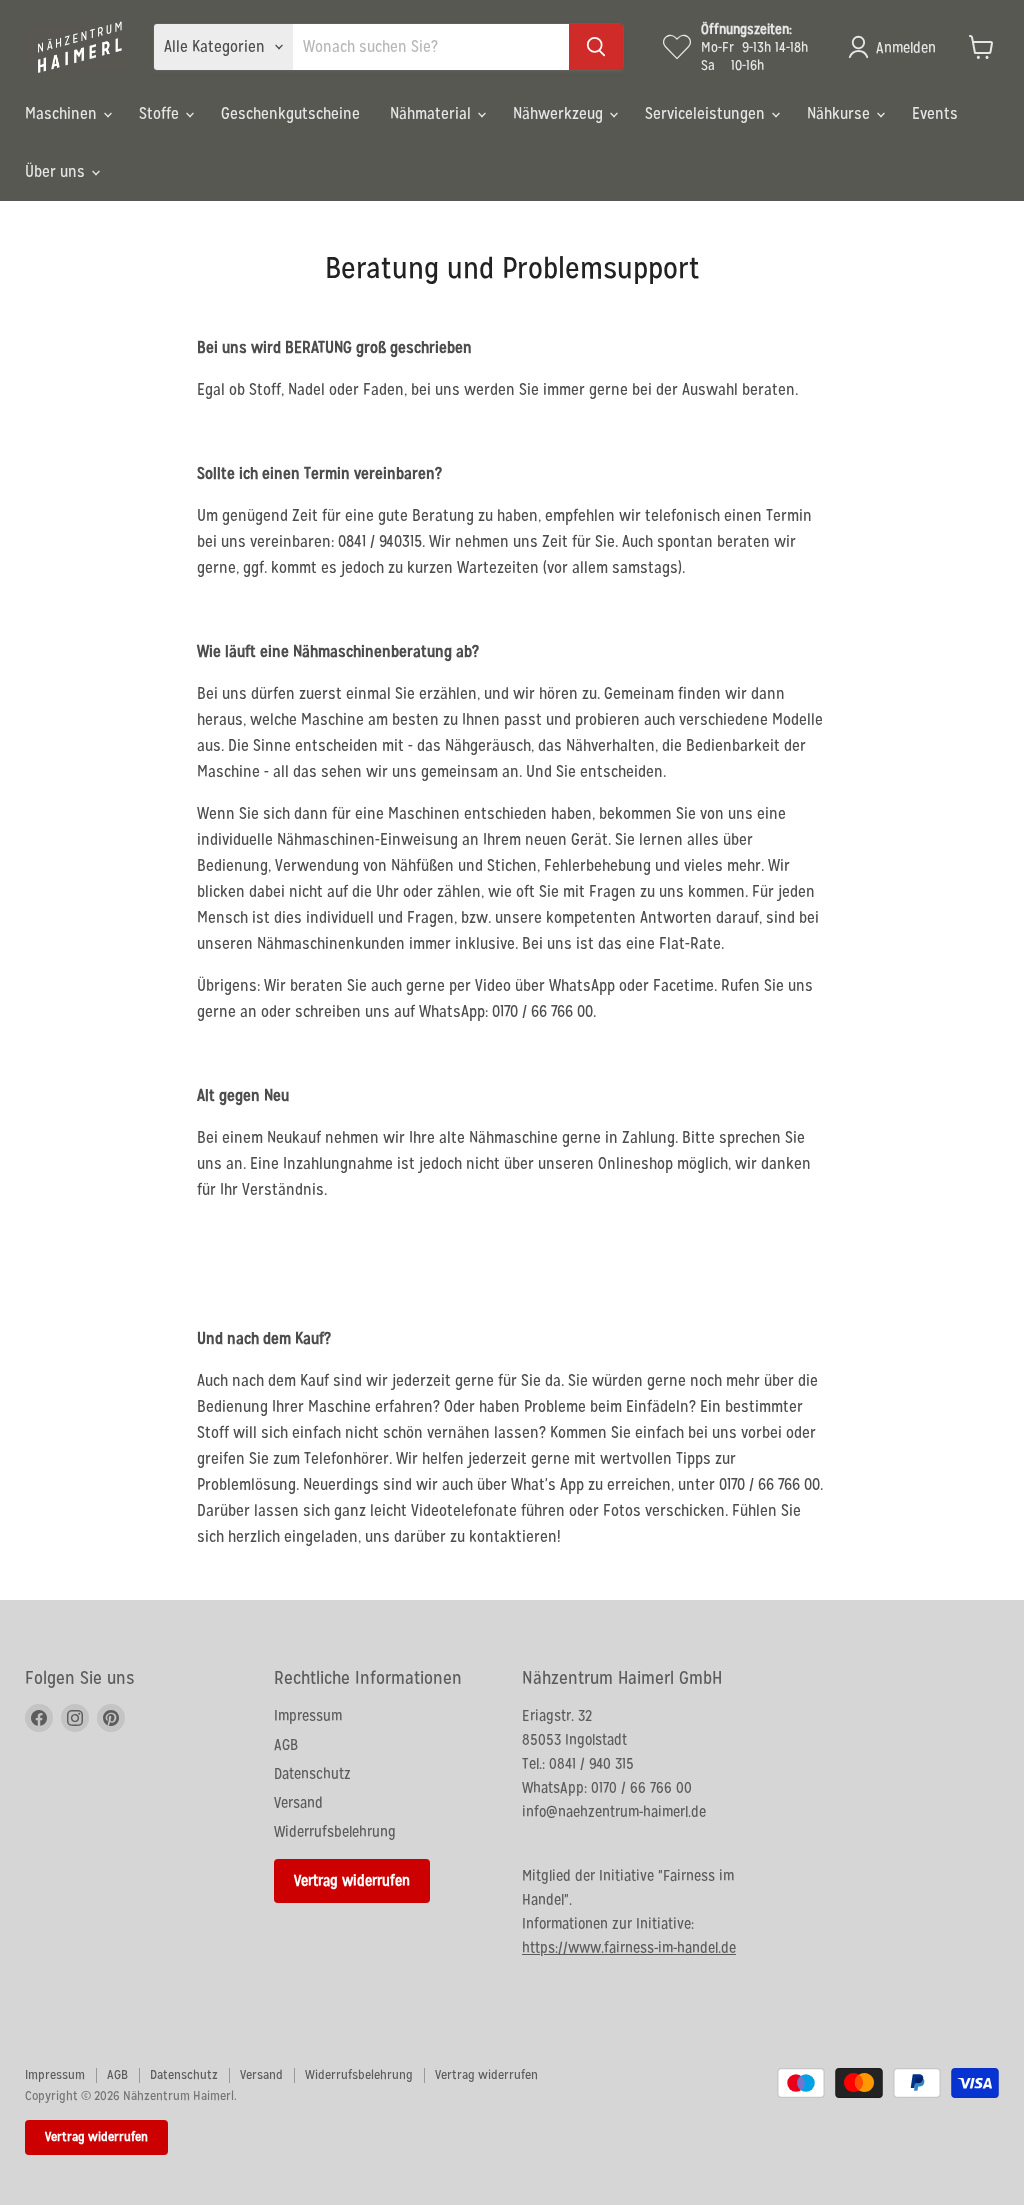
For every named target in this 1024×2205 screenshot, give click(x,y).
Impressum (308, 1715)
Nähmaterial (432, 113)
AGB (286, 1744)
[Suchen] (596, 47)
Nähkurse (840, 113)
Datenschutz (312, 1773)
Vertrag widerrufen (352, 1880)
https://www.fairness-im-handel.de (629, 1947)
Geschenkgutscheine (290, 113)
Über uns (57, 171)
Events (935, 113)
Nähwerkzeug (560, 113)
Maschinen (63, 113)
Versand (298, 1802)
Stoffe (161, 113)
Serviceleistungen (707, 113)
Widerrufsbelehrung (335, 1831)
